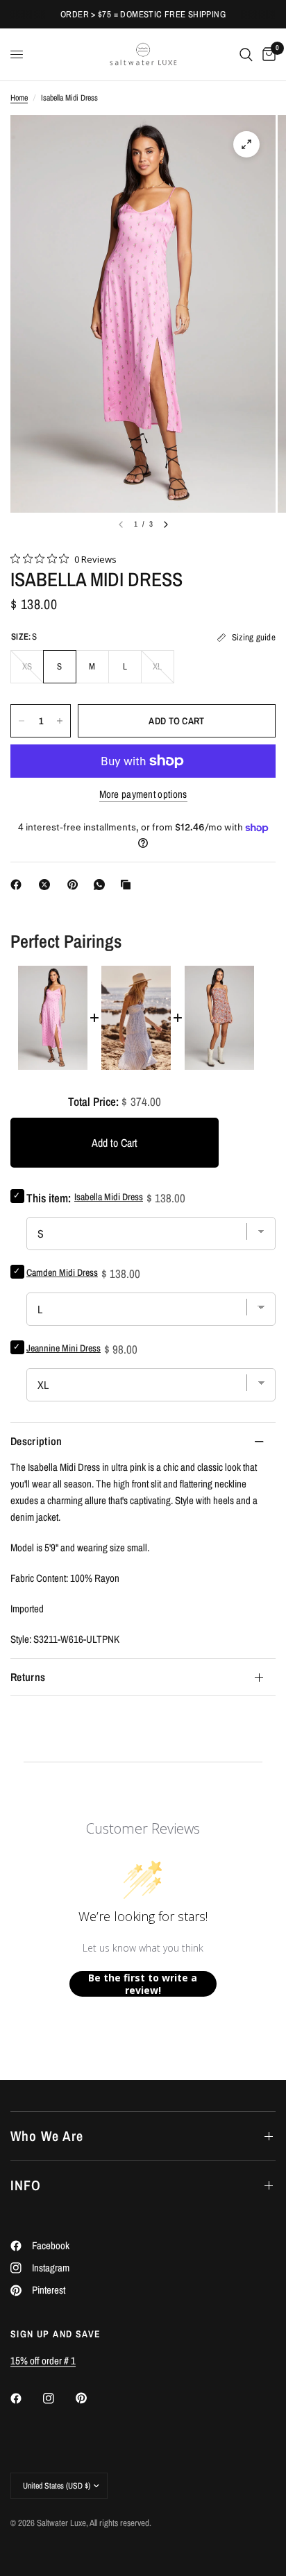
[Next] (166, 524)
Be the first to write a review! (143, 1984)
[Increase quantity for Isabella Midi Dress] (60, 721)
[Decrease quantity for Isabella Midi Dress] (22, 721)
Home (19, 98)
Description (36, 1441)
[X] (47, 885)
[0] (267, 54)
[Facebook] (19, 885)
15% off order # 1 (43, 2361)
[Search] (246, 54)
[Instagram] (58, 2398)
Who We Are (47, 2136)
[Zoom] (246, 144)
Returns (28, 1677)
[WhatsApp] (102, 885)
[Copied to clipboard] (128, 885)
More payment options (143, 794)
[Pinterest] (76, 885)
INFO (26, 2185)
